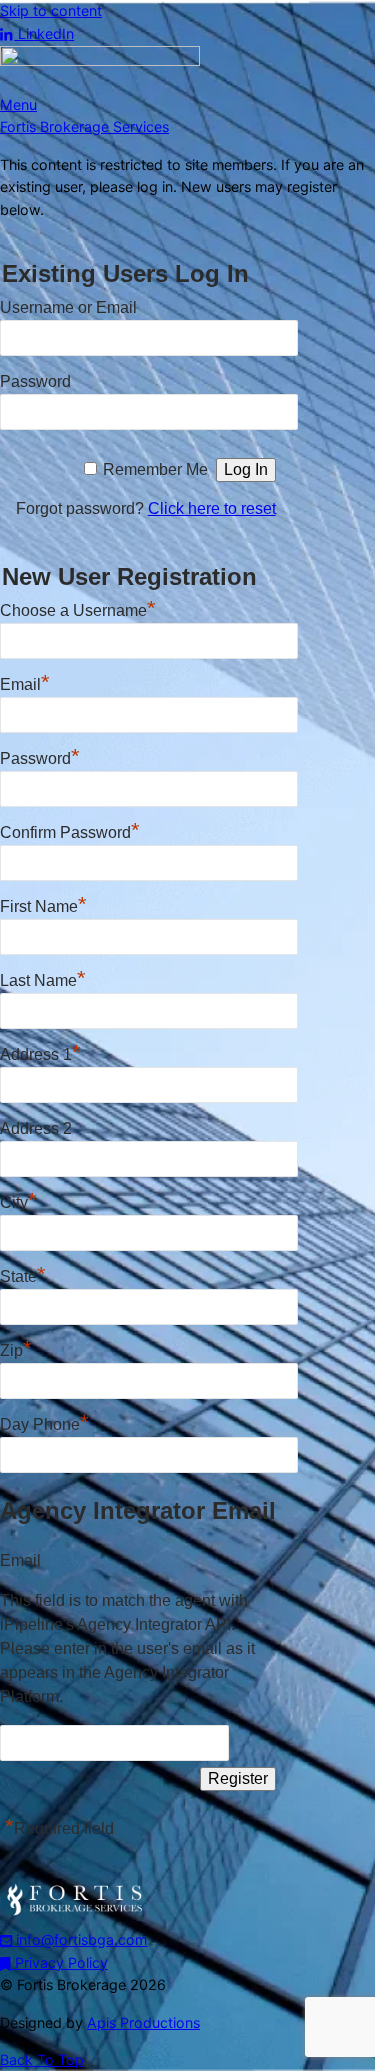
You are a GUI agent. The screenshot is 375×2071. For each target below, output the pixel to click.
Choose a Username (78, 608)
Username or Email (68, 307)
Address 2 (36, 1128)
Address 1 (40, 1052)
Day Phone (44, 1422)
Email (25, 682)
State (23, 1274)
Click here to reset (212, 508)
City (18, 1200)
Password (35, 381)
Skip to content (51, 10)
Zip (16, 1348)
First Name (43, 904)
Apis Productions (143, 2022)
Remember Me (155, 469)
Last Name (43, 978)
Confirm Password (70, 830)
